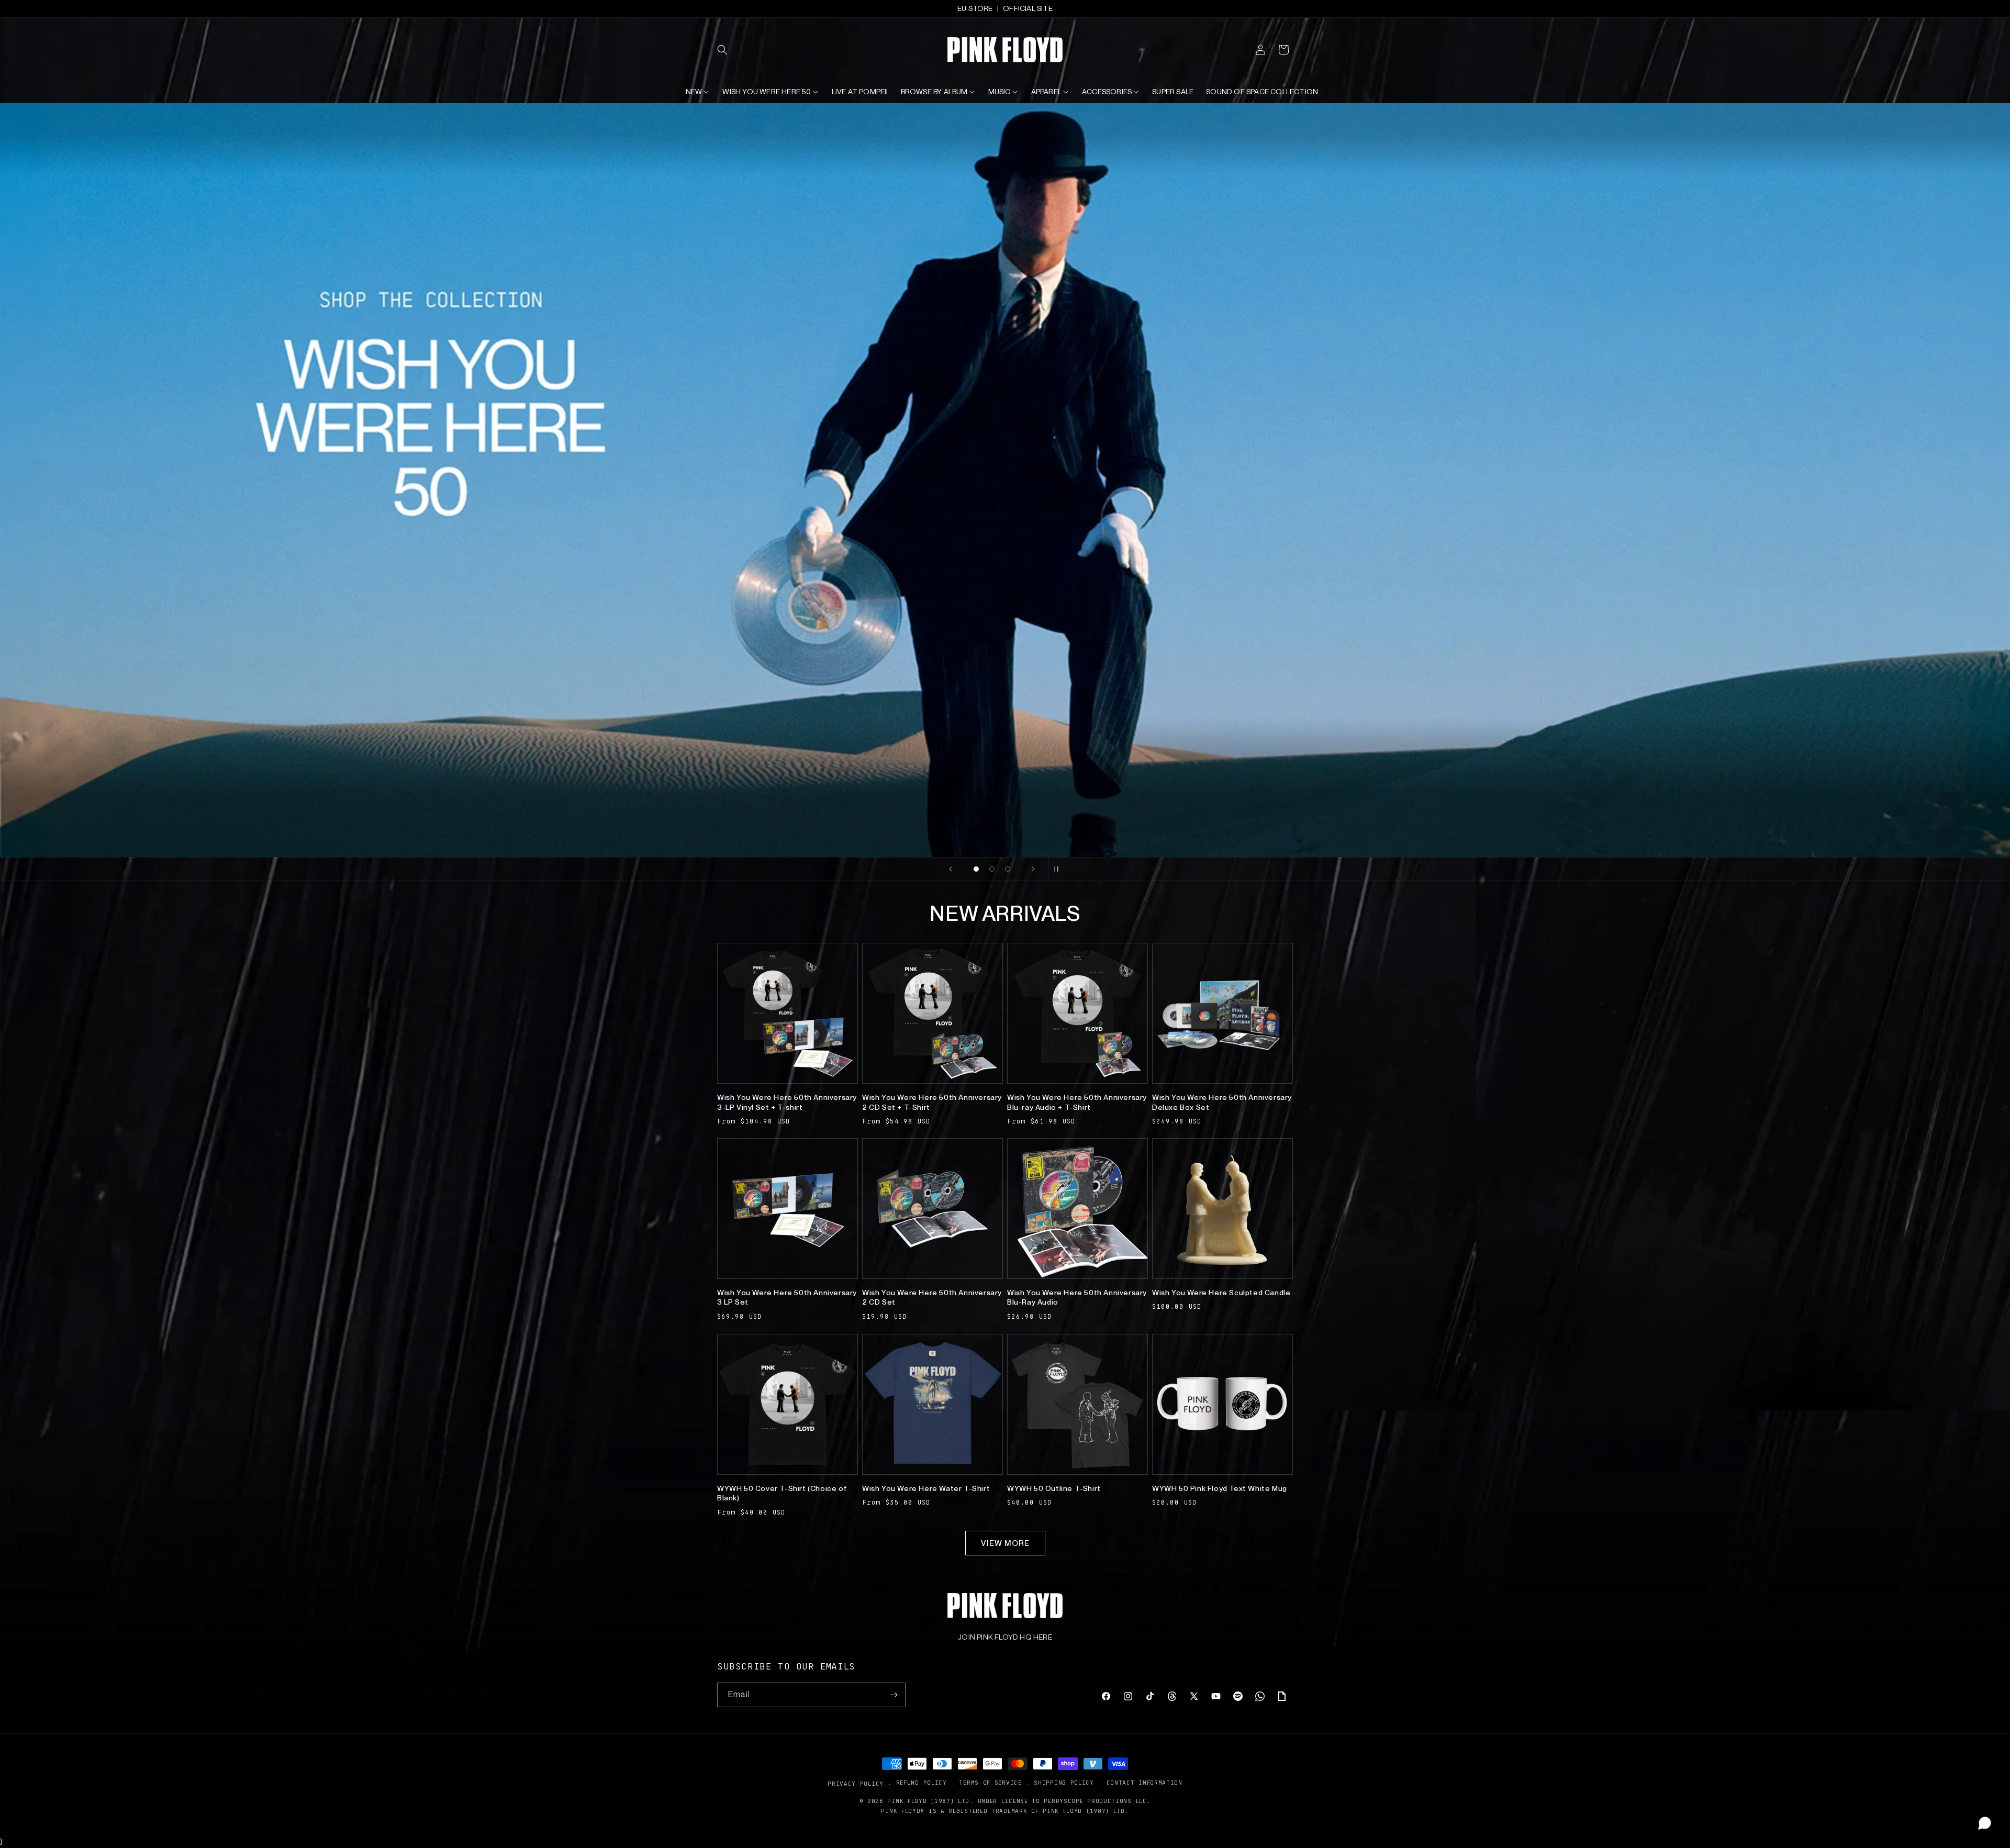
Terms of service (990, 1783)
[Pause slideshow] (1059, 869)
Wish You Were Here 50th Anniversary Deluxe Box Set (1222, 1102)
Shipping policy (1064, 1783)
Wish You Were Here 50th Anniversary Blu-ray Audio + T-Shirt (1077, 1102)
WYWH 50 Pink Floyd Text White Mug (1220, 1488)
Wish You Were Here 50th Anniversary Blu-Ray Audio (1077, 1297)
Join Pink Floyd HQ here (1005, 1637)
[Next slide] (1033, 869)
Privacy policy (856, 1783)
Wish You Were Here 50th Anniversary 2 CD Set (932, 1297)
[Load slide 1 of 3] (976, 869)
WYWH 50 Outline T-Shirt (1054, 1488)
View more (1005, 1543)
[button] (729, 50)
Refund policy (922, 1783)
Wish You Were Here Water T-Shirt (926, 1488)
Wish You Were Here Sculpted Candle (1221, 1293)
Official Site (1028, 8)
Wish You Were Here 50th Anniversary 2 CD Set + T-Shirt (932, 1102)
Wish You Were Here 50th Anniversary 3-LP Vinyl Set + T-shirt (787, 1102)
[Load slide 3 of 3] (1008, 869)
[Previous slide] (951, 869)
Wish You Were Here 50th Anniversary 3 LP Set (787, 1297)
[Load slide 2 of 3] (992, 869)
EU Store (975, 8)
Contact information (1144, 1783)
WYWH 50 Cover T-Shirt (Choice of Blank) (782, 1493)
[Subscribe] (894, 1695)
